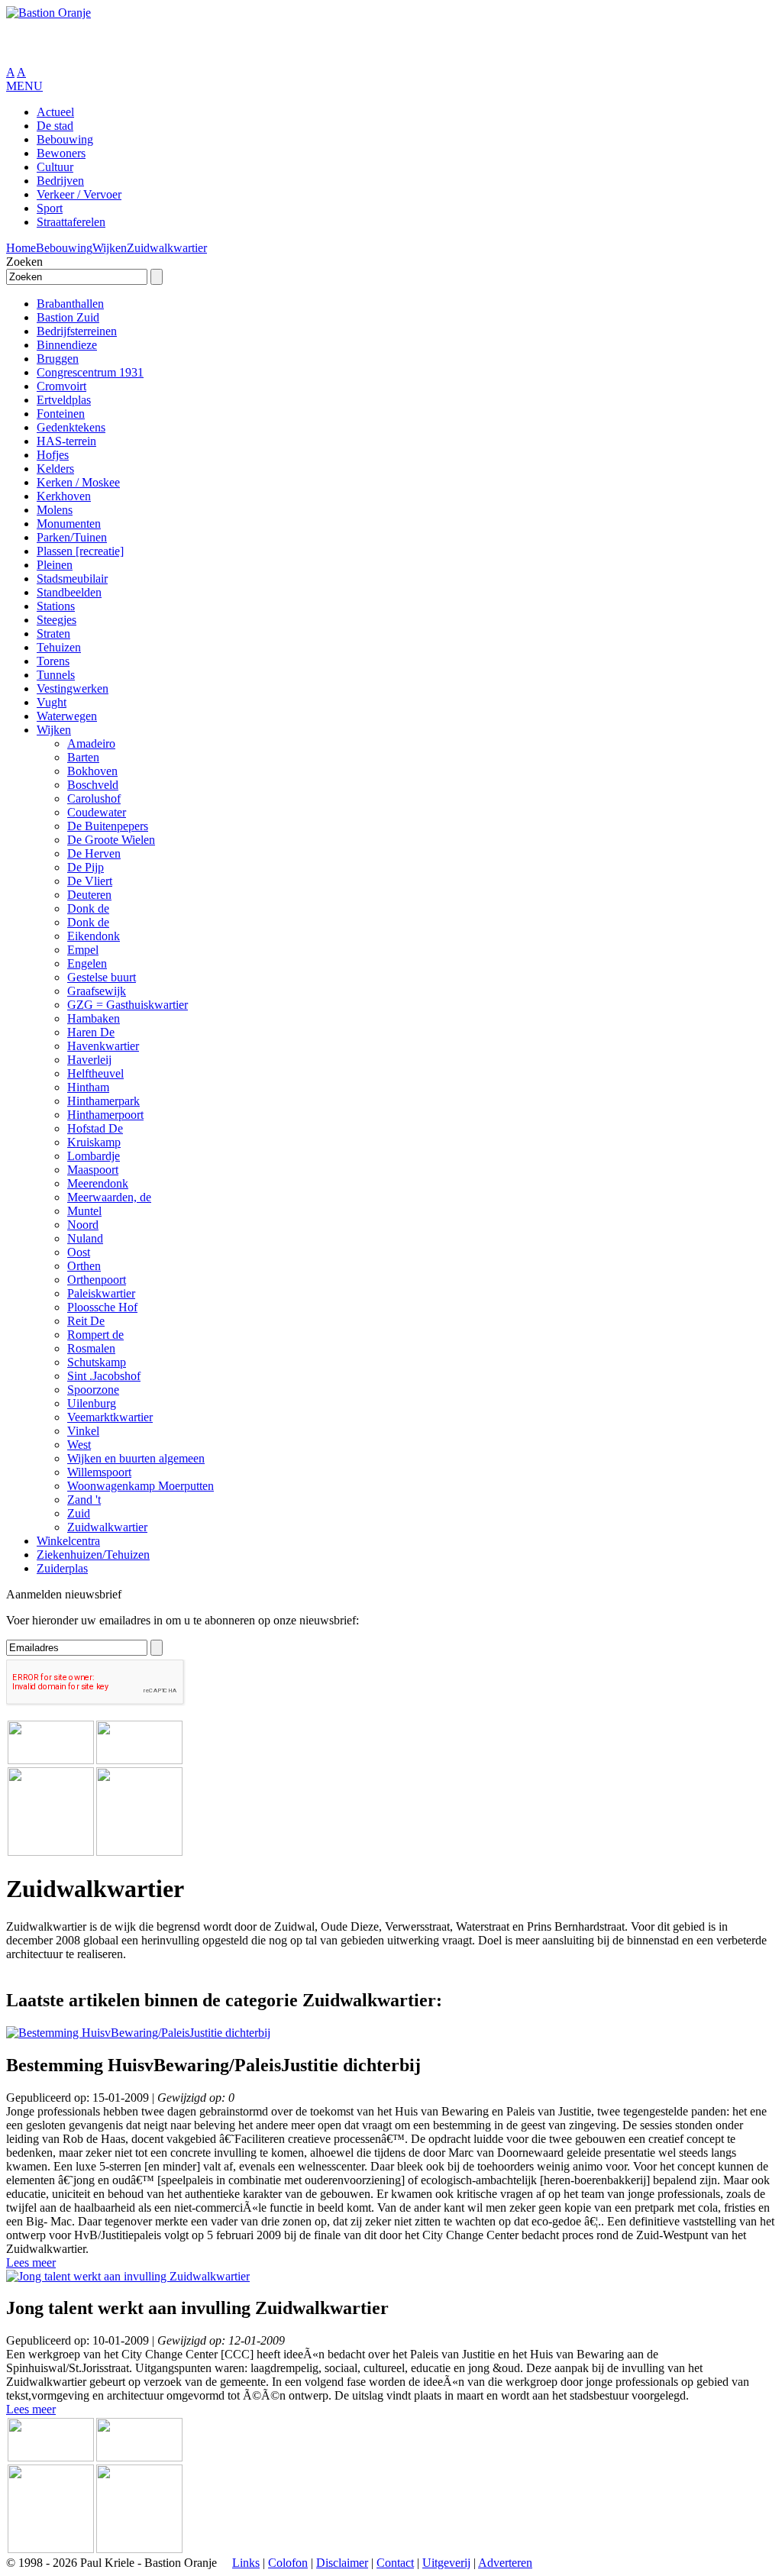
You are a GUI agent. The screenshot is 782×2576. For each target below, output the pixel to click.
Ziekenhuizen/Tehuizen (93, 1555)
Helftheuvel (95, 1073)
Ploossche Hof (102, 1307)
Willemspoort (99, 1472)
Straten (53, 633)
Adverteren (505, 2563)
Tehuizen (59, 647)
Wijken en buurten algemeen (136, 1458)
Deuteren (89, 895)
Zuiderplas (62, 1568)
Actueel (55, 112)
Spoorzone (93, 1390)
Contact (395, 2563)
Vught (52, 702)
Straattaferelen (71, 222)
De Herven (94, 853)
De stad (55, 126)
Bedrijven (60, 181)
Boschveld (93, 785)
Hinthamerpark (103, 1101)
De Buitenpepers (108, 826)
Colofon (288, 2563)
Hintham (88, 1087)
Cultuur (55, 167)
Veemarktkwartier (110, 1417)
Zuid (79, 1513)
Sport (50, 208)
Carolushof (94, 798)
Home (21, 248)
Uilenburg (92, 1403)
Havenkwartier (103, 1046)
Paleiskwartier (101, 1293)
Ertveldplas (64, 400)
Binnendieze (67, 345)
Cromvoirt (61, 386)
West (79, 1445)
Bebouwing (65, 139)
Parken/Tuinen (72, 537)
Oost (79, 1252)
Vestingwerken (73, 688)
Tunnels (56, 675)
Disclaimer (342, 2563)
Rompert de (95, 1335)
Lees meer (31, 2262)
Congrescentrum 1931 (90, 372)
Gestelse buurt (102, 977)
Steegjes (57, 620)
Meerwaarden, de (109, 1197)
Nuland (85, 1238)
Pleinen (55, 565)
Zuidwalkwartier (167, 248)
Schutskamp (97, 1362)
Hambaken (94, 1018)
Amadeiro (91, 743)
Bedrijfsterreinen (77, 331)
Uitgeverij (446, 2563)
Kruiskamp (94, 1142)
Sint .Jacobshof (104, 1376)
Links (246, 2563)
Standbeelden (69, 592)
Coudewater (97, 812)
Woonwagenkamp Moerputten (141, 1486)
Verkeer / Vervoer (79, 194)
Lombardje (94, 1156)
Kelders (55, 469)
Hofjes (53, 455)
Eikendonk (94, 936)
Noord (83, 1225)
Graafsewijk (97, 991)
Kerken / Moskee (78, 482)
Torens (53, 661)
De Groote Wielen (111, 840)
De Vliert (90, 881)
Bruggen (58, 359)
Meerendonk (98, 1183)
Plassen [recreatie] (80, 551)
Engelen (87, 963)
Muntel (84, 1211)
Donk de (88, 908)
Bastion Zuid (68, 317)
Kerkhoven (64, 496)
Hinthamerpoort (105, 1115)
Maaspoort (93, 1170)
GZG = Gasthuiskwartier (128, 1005)
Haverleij (89, 1060)
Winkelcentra (68, 1541)
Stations (56, 606)
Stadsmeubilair (72, 579)
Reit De (86, 1321)
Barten (83, 757)
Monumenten (69, 524)
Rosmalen (91, 1348)
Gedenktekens (71, 427)
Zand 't (84, 1500)
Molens (55, 510)
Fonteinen (61, 414)
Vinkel (83, 1431)
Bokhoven (92, 771)
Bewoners (61, 153)
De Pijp (86, 867)
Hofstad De (95, 1128)
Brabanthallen (70, 304)
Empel (83, 950)
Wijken (110, 248)
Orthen (84, 1266)
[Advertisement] (185, 43)
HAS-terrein (66, 441)
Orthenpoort (97, 1280)
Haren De (91, 1032)
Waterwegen (67, 716)
